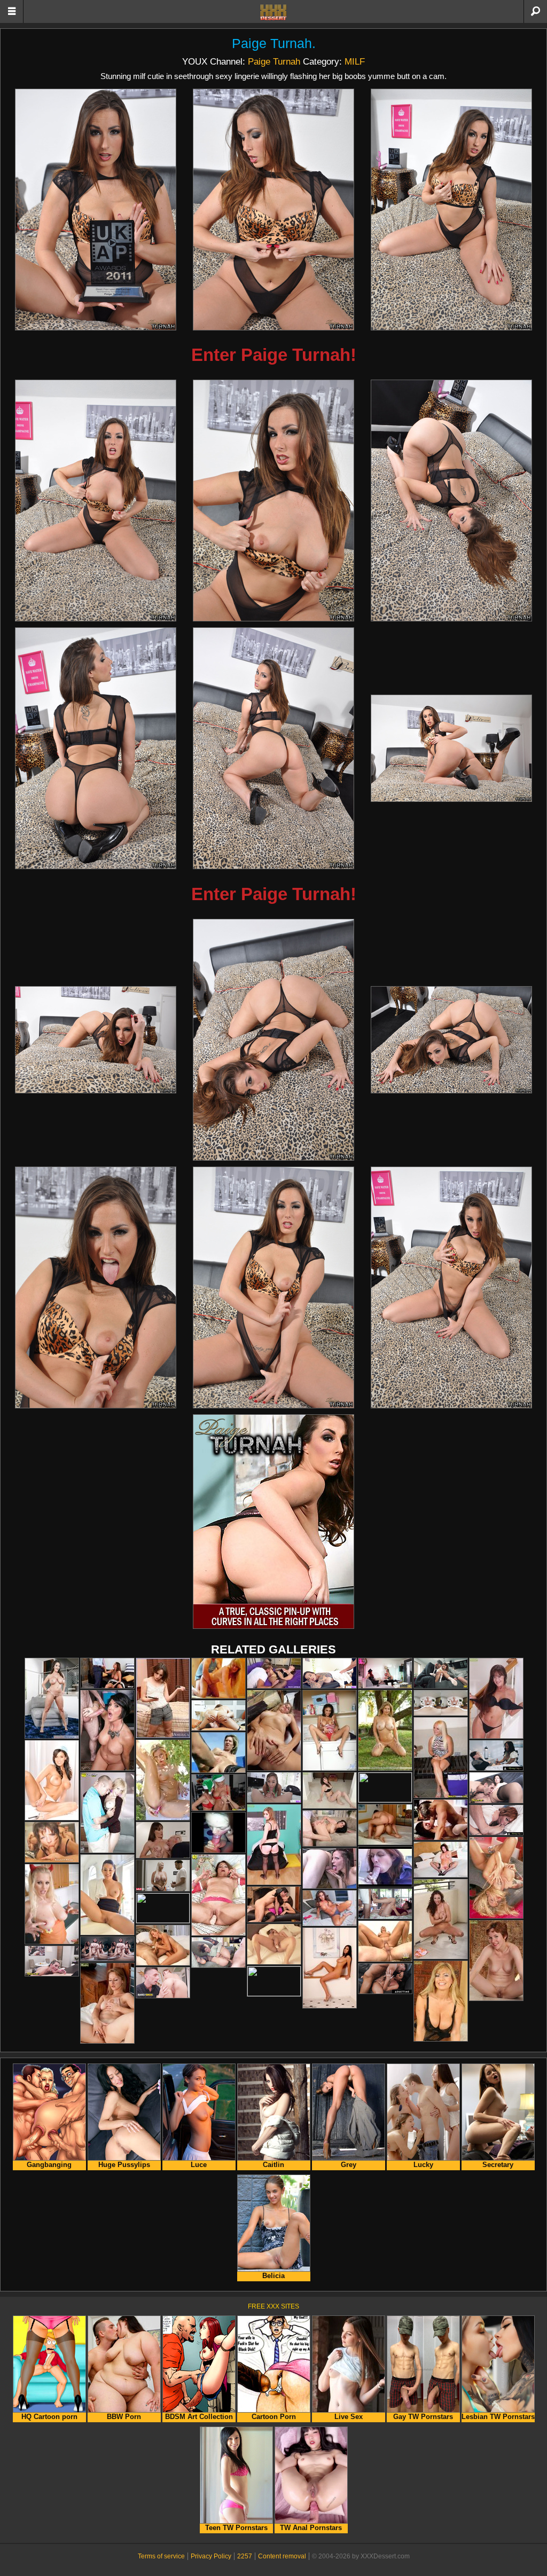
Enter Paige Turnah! (274, 355)
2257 (245, 2556)
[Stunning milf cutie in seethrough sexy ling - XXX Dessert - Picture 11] (273, 1040)
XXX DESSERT (273, 12)
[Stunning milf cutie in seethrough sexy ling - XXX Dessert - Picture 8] (273, 748)
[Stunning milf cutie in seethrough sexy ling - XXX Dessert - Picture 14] (273, 1287)
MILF (355, 61)
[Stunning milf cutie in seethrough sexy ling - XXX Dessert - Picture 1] (96, 210)
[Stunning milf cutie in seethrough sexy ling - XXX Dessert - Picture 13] (96, 1287)
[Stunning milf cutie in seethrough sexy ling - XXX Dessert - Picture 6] (451, 501)
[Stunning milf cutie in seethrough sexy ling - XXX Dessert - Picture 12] (451, 1040)
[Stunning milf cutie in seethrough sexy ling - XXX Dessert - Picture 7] (96, 748)
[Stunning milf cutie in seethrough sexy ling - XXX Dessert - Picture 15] (451, 1287)
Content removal (282, 2556)
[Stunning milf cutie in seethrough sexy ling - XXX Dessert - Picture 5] (273, 501)
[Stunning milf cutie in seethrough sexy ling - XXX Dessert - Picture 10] (96, 1040)
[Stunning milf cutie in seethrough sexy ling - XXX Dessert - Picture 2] (273, 210)
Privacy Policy (211, 2556)
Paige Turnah (272, 44)
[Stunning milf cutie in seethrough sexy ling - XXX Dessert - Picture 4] (96, 501)
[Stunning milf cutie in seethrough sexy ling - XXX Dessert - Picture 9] (451, 748)
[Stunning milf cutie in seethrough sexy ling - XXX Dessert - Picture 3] (451, 210)
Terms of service (161, 2556)
